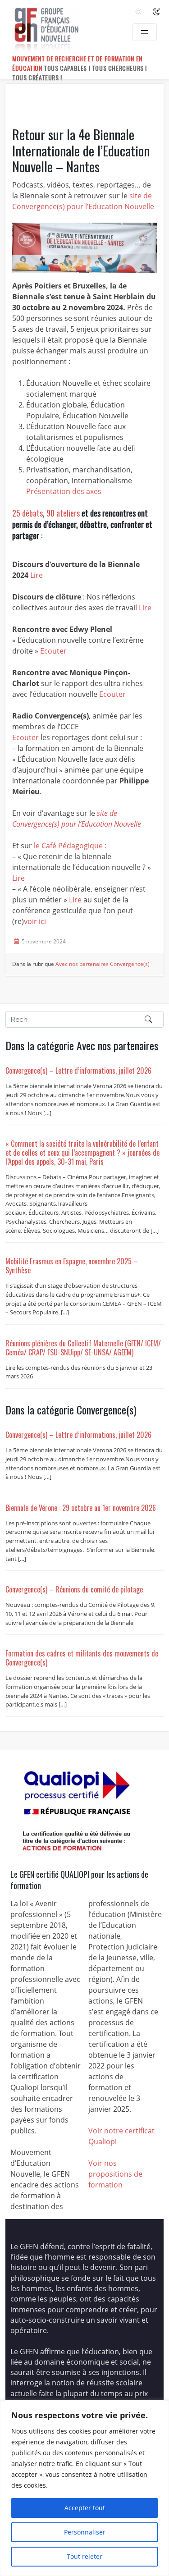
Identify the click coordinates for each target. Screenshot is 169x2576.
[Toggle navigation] (145, 32)
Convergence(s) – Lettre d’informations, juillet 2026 (78, 1071)
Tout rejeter (84, 2556)
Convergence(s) (130, 964)
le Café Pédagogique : (70, 846)
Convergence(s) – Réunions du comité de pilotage (74, 1589)
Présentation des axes (64, 491)
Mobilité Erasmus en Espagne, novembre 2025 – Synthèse (72, 1266)
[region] (84, 2488)
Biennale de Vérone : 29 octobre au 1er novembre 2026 (81, 1508)
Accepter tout (85, 2508)
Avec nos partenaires (82, 964)
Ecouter (53, 651)
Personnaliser (85, 2532)
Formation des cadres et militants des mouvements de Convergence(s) (82, 1658)
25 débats (27, 513)
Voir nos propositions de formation (115, 2174)
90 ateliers (63, 513)
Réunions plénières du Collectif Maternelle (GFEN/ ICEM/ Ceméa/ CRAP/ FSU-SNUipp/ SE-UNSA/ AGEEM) (83, 1348)
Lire (37, 575)
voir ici (35, 921)
